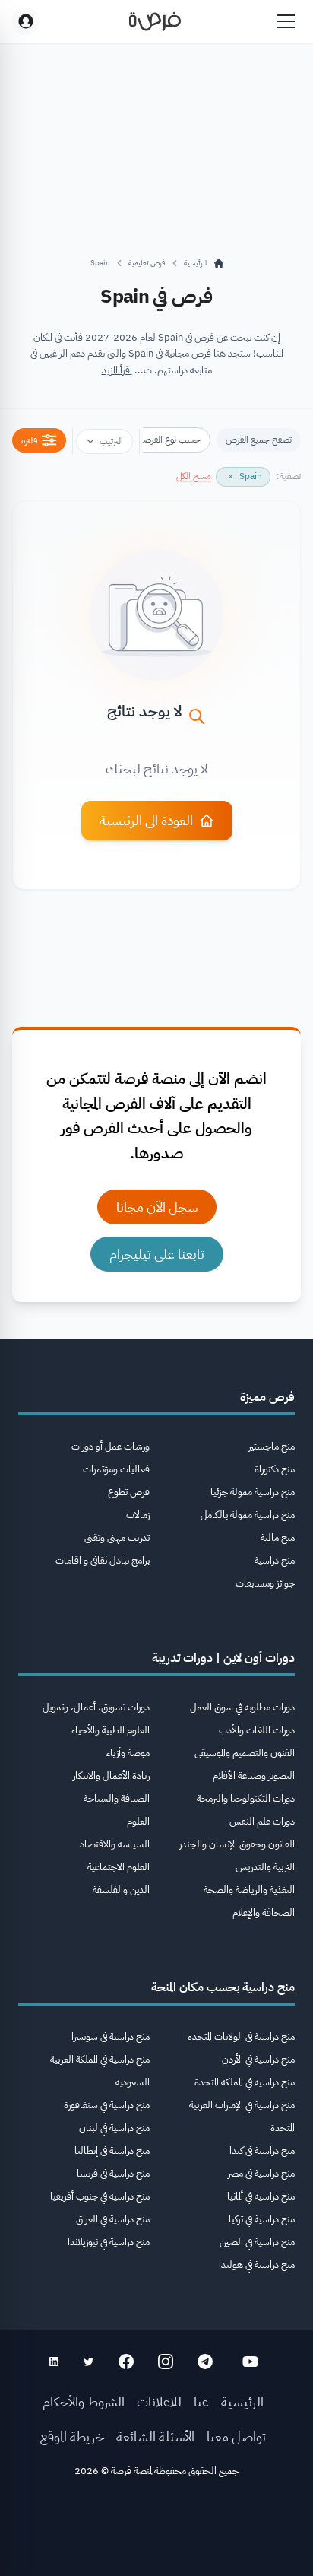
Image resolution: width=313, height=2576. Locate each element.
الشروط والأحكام (84, 2401)
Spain (100, 263)
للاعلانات (159, 2401)
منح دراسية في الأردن (258, 2059)
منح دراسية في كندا (262, 2150)
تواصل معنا (236, 2436)
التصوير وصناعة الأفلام (254, 1776)
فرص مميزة (267, 1397)
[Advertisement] (156, 2532)
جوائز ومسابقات (265, 1583)
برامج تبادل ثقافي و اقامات (103, 1560)
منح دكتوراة (275, 1469)
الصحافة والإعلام (264, 1912)
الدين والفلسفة (121, 1890)
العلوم (138, 1821)
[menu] (286, 21)
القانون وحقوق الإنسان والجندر (237, 1844)
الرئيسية (242, 2401)
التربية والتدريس (265, 1867)
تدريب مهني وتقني (117, 1537)
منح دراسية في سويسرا (111, 2036)
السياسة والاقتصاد (115, 1844)
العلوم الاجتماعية (119, 1867)
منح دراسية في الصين (257, 2242)
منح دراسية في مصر (261, 2173)
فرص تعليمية (147, 263)
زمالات (138, 1515)
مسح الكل (194, 476)
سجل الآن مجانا (157, 1207)
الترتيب (111, 441)
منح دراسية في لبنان (114, 2128)
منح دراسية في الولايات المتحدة (241, 2036)
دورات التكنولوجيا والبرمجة (246, 1798)
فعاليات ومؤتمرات (116, 1469)
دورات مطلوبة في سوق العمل (242, 1707)
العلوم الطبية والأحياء (111, 1730)
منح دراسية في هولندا (257, 2265)
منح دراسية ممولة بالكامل (248, 1515)
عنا (201, 2401)
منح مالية (278, 1537)
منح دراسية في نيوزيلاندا (109, 2242)
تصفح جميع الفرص (259, 440)
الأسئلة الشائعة (155, 2436)
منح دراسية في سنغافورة (107, 2105)
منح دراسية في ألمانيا (261, 2196)
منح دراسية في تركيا (262, 2219)
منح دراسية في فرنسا (113, 2173)
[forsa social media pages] (250, 2362)
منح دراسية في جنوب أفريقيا (100, 2196)
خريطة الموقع (72, 2436)
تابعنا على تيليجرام (157, 1254)
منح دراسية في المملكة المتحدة (245, 2082)
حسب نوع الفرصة (170, 440)
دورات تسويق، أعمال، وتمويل (96, 1707)
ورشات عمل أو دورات (111, 1446)
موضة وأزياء (128, 1753)
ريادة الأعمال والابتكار (111, 1776)
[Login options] (26, 21)
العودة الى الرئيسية (146, 820)
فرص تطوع (129, 1492)
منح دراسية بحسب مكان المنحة (223, 1987)
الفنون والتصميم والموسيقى (245, 1753)
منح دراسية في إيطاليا (112, 2150)
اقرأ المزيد (117, 370)
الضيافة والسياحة (117, 1798)
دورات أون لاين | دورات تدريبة (223, 1658)
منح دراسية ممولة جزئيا (253, 1492)
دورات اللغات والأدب (257, 1730)
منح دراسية (275, 1560)
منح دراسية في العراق (113, 2219)
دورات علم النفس (262, 1821)
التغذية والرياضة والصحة (249, 1890)
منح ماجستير (272, 1446)
